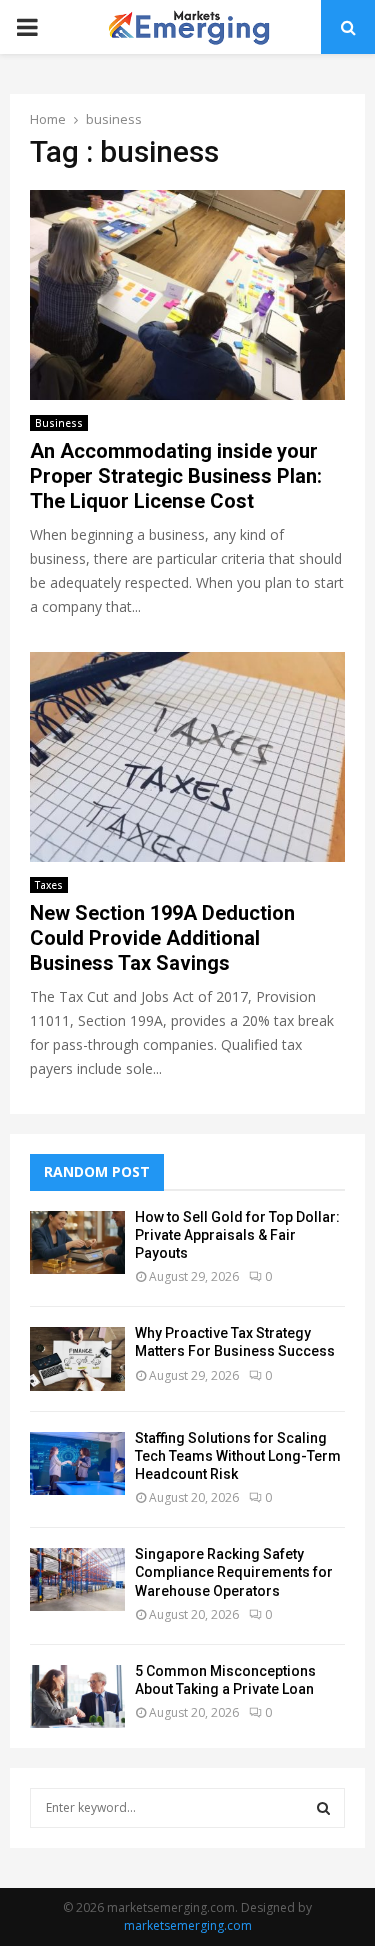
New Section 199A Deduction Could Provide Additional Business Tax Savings (162, 938)
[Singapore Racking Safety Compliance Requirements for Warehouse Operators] (77, 1579)
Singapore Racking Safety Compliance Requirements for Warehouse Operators (234, 1572)
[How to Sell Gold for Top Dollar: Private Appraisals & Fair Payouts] (77, 1242)
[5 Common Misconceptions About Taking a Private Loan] (77, 1696)
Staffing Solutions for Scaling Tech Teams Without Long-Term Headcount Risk (238, 1456)
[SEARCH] (323, 1808)
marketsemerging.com (188, 1925)
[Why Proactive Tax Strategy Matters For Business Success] (77, 1358)
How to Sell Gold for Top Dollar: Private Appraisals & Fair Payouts (237, 1235)
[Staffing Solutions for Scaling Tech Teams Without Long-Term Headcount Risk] (77, 1463)
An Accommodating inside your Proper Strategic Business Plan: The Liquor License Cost (176, 476)
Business (59, 423)
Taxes (49, 885)
